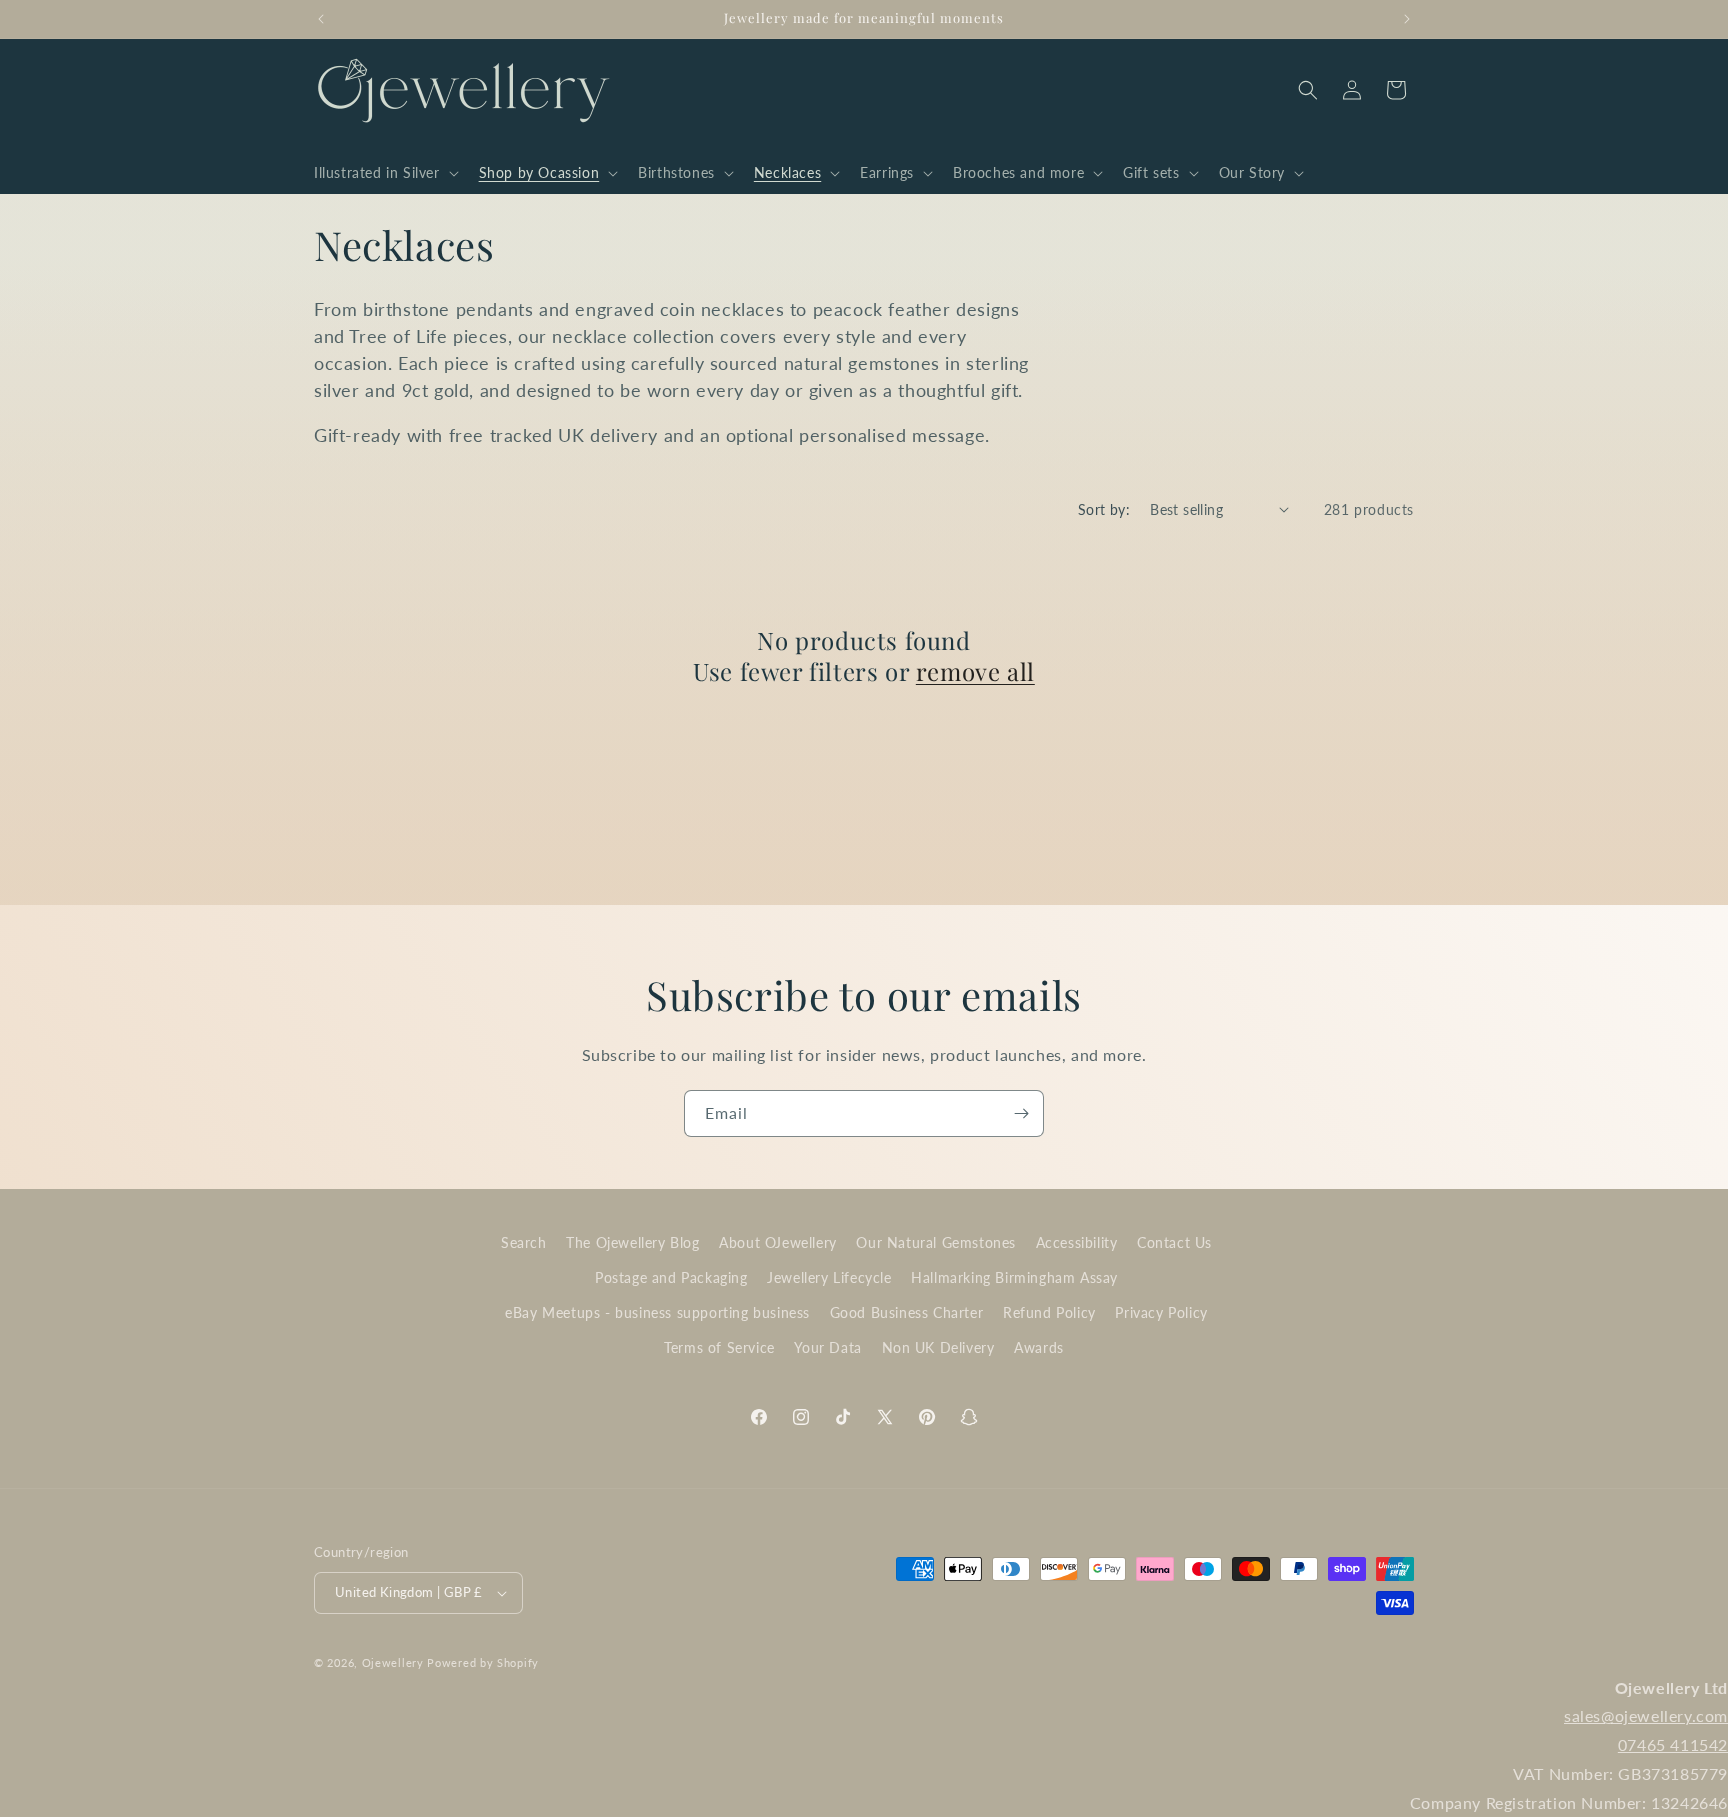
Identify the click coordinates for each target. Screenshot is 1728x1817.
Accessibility (1077, 1242)
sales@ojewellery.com (1646, 1715)
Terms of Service (719, 1347)
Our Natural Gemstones (936, 1242)
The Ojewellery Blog (632, 1242)
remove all (975, 671)
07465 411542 (1673, 1744)
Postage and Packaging (671, 1277)
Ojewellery (393, 1662)
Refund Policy (1049, 1312)
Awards (1039, 1347)
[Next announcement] (1407, 19)
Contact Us (1174, 1242)
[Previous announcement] (321, 19)
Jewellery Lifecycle (829, 1277)
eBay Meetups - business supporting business (657, 1312)
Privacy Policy (1161, 1312)
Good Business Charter (907, 1312)
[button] (384, 173)
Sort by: (1104, 509)
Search (524, 1242)
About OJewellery (778, 1242)
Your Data (827, 1347)
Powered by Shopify (483, 1662)
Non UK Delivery (938, 1347)
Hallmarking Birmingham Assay (1014, 1277)
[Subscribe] (1021, 1113)
